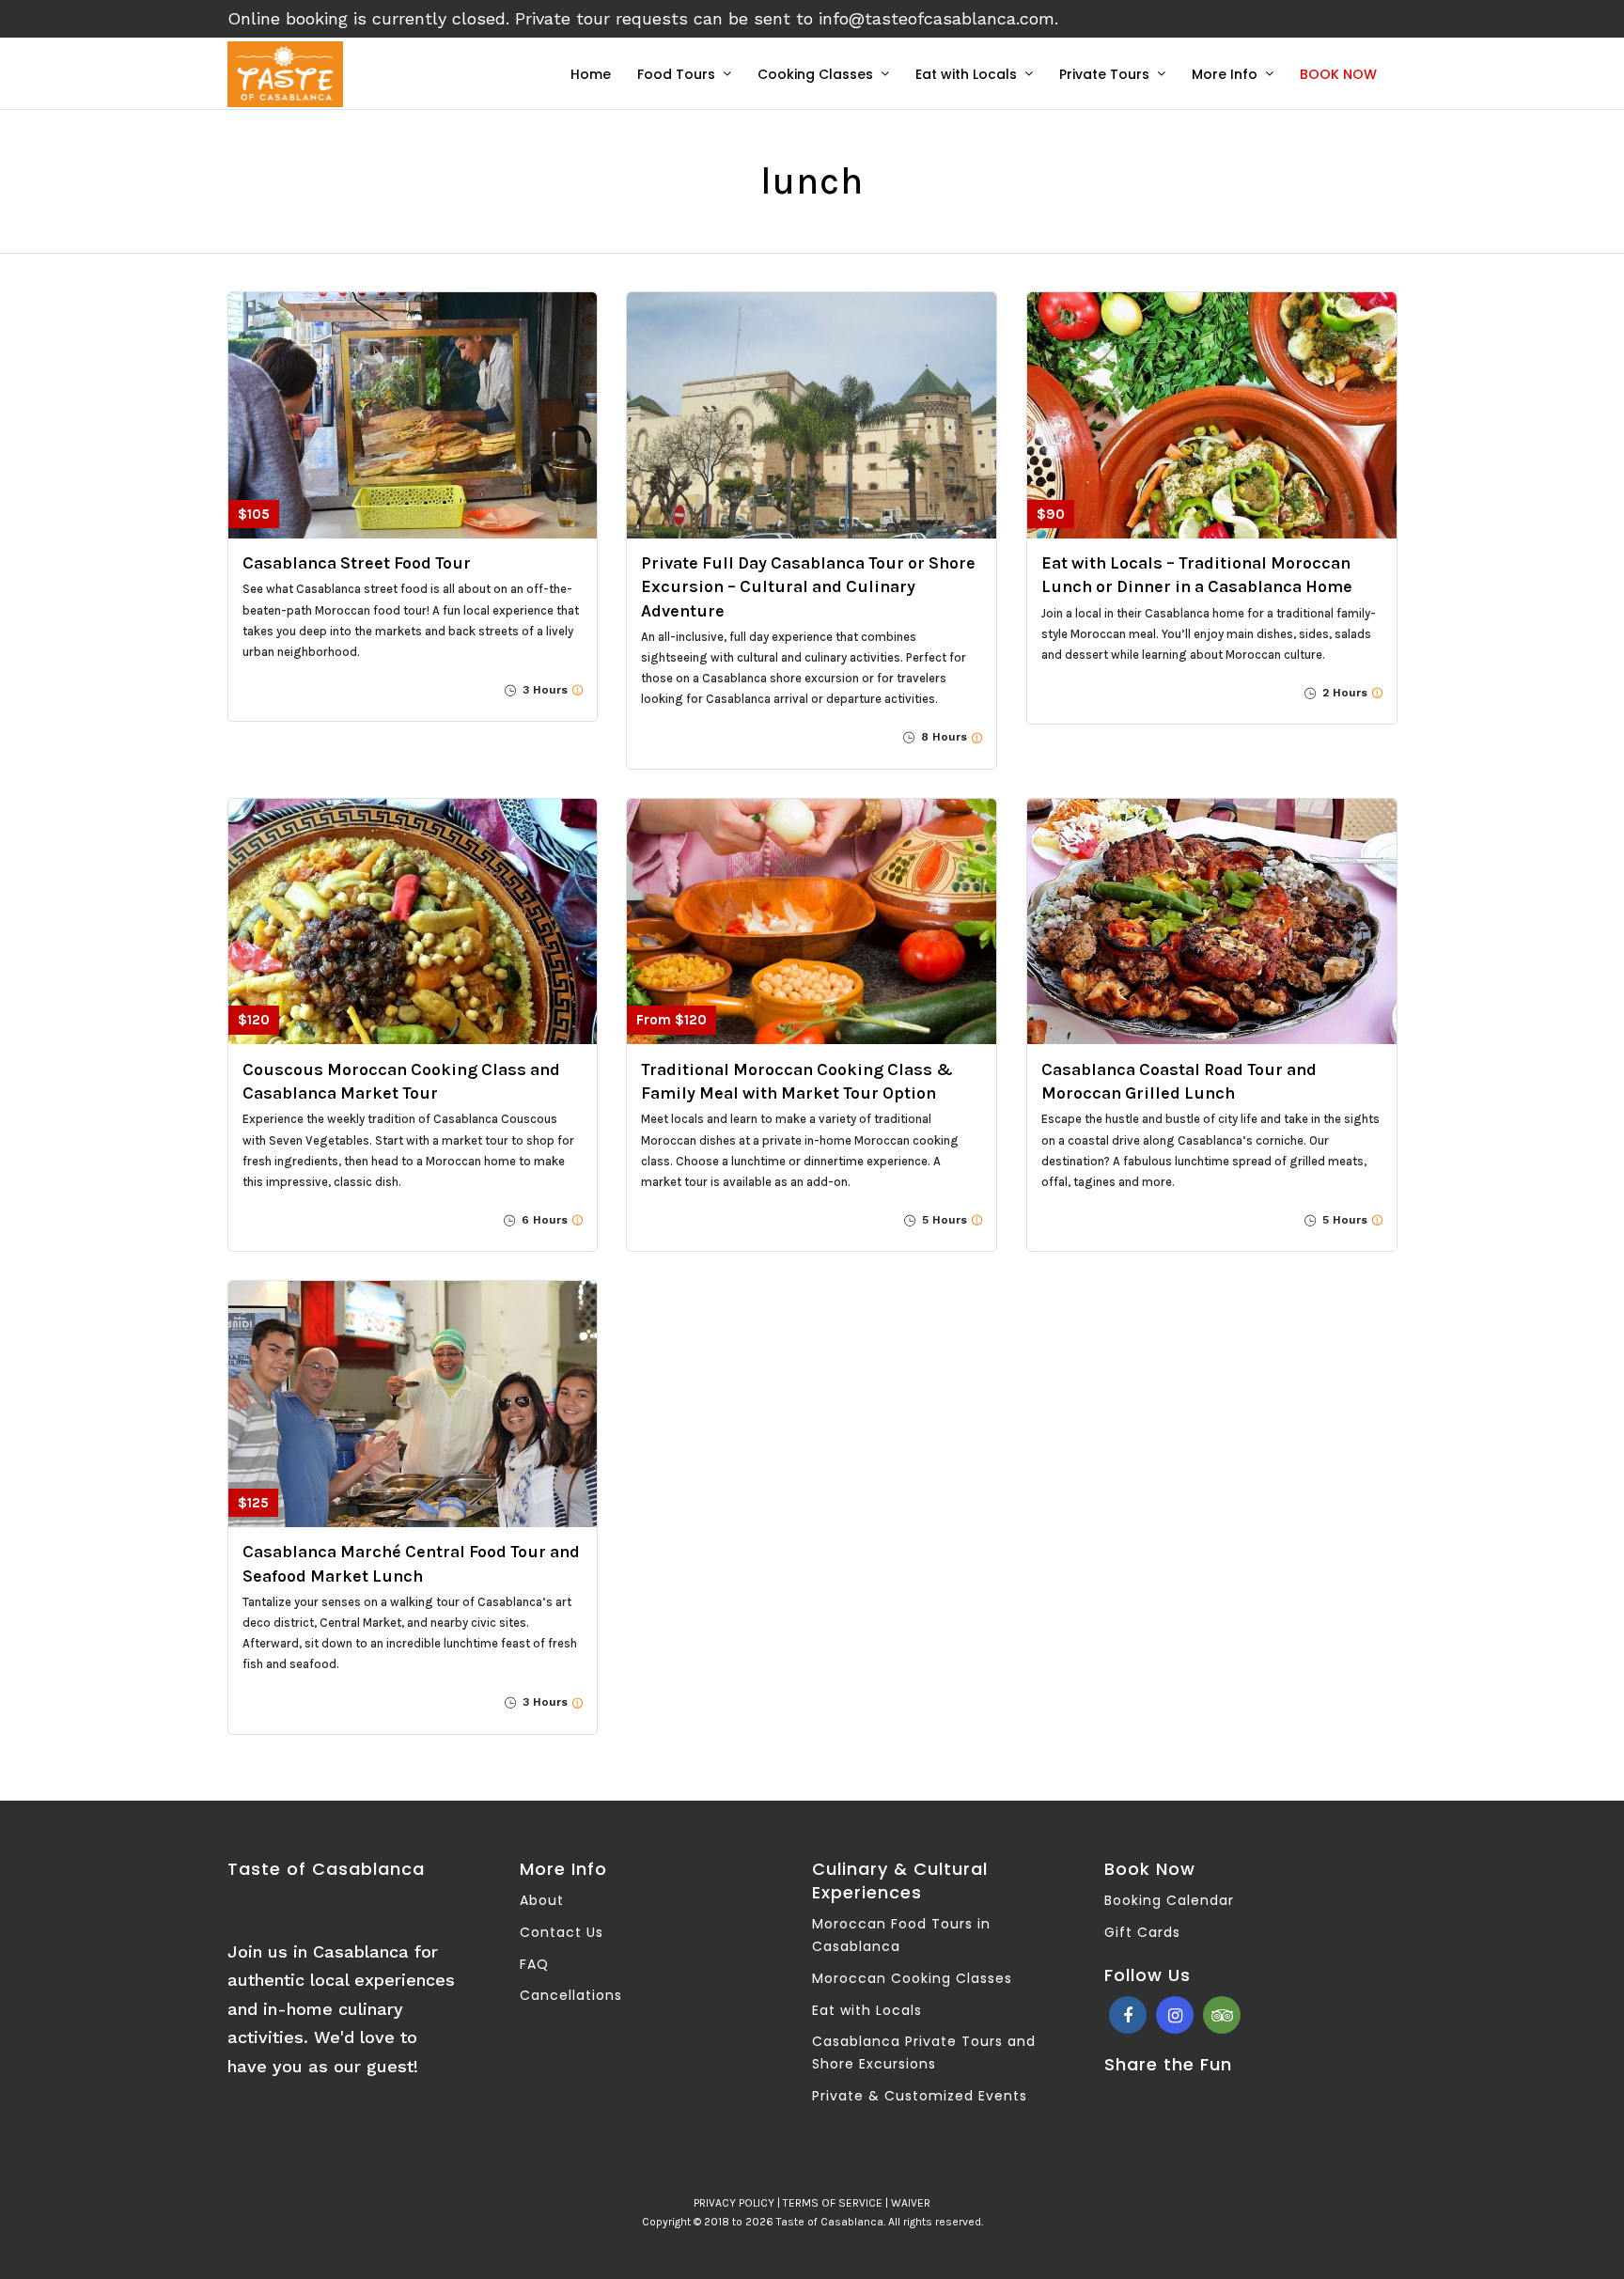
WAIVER (911, 2203)
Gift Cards (1142, 1932)
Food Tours (676, 74)
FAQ (534, 1964)
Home (591, 74)
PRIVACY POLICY (734, 2203)
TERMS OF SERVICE (833, 2203)
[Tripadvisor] (1222, 2015)
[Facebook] (1128, 2015)
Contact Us (562, 1932)
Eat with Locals (966, 74)
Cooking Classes (815, 74)
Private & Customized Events (920, 2096)
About (542, 1900)
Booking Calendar (1169, 1900)
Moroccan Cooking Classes (912, 1978)
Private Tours (1104, 74)
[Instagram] (1175, 2015)
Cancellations (571, 1995)
